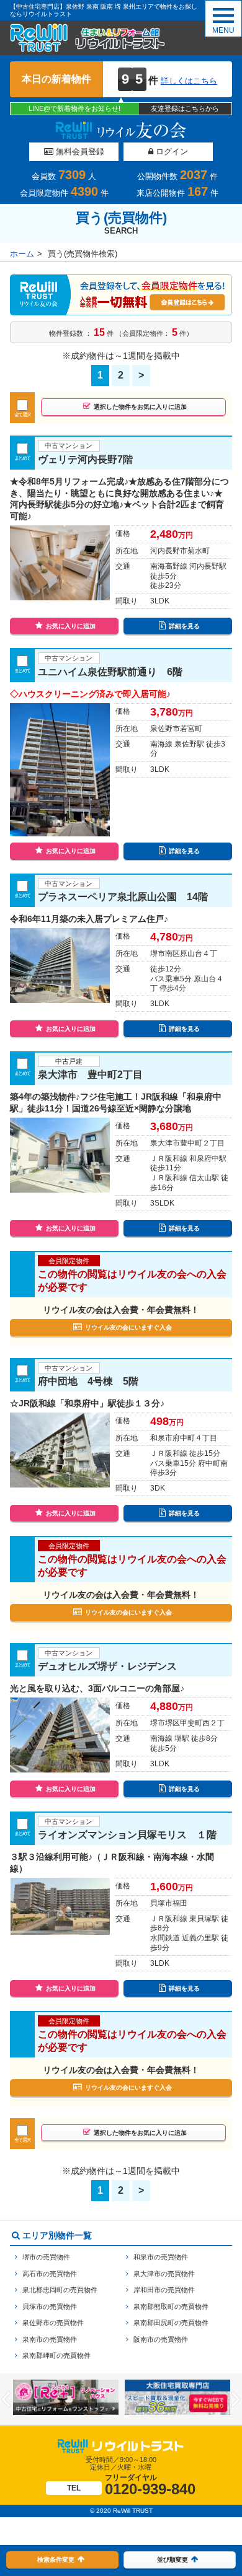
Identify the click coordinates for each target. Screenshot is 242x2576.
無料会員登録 (79, 151)
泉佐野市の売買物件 (53, 2323)
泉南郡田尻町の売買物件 (171, 2323)
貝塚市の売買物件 (50, 2307)
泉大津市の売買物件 (164, 2274)
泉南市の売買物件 (50, 2339)
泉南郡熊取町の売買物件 (171, 2307)
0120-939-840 (131, 2485)
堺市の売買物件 (46, 2257)
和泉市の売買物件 (161, 2257)
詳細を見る (184, 626)
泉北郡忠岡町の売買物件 (60, 2290)
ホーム (22, 254)
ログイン (171, 151)
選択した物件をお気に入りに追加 (140, 407)
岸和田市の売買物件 (164, 2290)
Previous (6, 2399)
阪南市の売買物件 (161, 2339)
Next (236, 2399)
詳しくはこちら (189, 81)
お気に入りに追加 (71, 626)
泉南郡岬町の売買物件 (56, 2355)
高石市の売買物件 (50, 2274)
